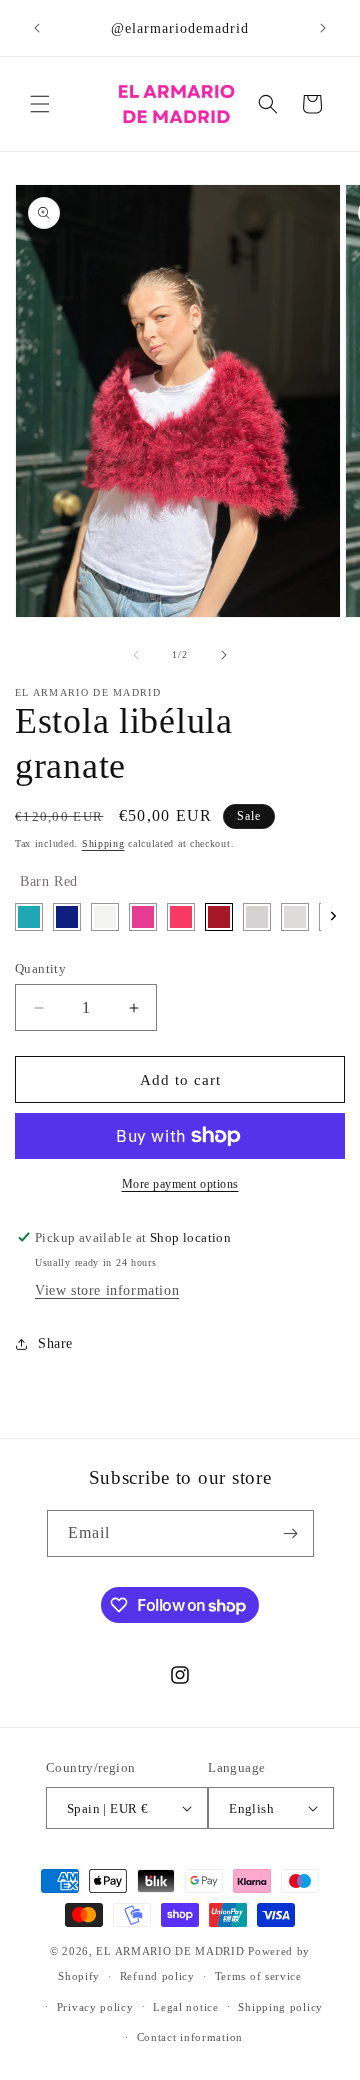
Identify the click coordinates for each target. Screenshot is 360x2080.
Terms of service (258, 1976)
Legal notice (185, 2007)
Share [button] (55, 1343)
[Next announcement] (323, 28)
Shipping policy (280, 2007)
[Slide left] (136, 655)
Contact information (190, 2037)
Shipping (103, 843)
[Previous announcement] (37, 28)
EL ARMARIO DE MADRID (172, 1951)
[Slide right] (224, 655)
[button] (40, 104)
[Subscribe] (291, 1533)
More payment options (180, 1184)
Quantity (40, 968)
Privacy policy (95, 2007)
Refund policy (157, 1976)
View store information (107, 1290)
